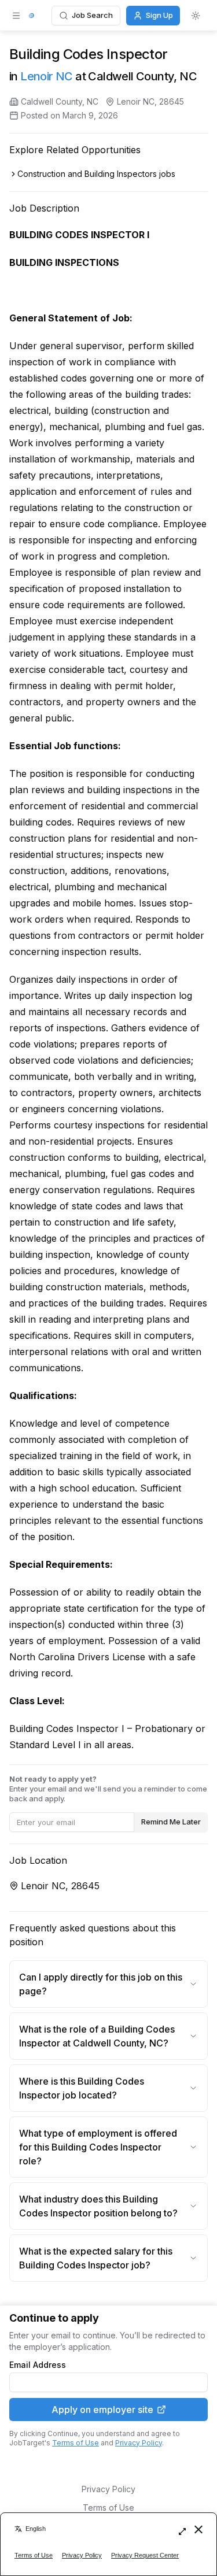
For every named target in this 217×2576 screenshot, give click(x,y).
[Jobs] (32, 16)
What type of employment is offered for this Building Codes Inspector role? (98, 2147)
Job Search (92, 15)
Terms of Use (76, 2443)
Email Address (38, 2365)
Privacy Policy (139, 2443)
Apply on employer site (102, 2410)
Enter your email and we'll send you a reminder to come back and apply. (108, 1789)
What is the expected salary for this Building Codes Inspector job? (96, 2258)
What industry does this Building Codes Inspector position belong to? (98, 2206)
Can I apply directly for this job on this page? (101, 1984)
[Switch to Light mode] (196, 16)
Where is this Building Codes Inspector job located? (82, 2088)
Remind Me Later (171, 1822)
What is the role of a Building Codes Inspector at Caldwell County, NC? (97, 2036)
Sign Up (159, 15)
